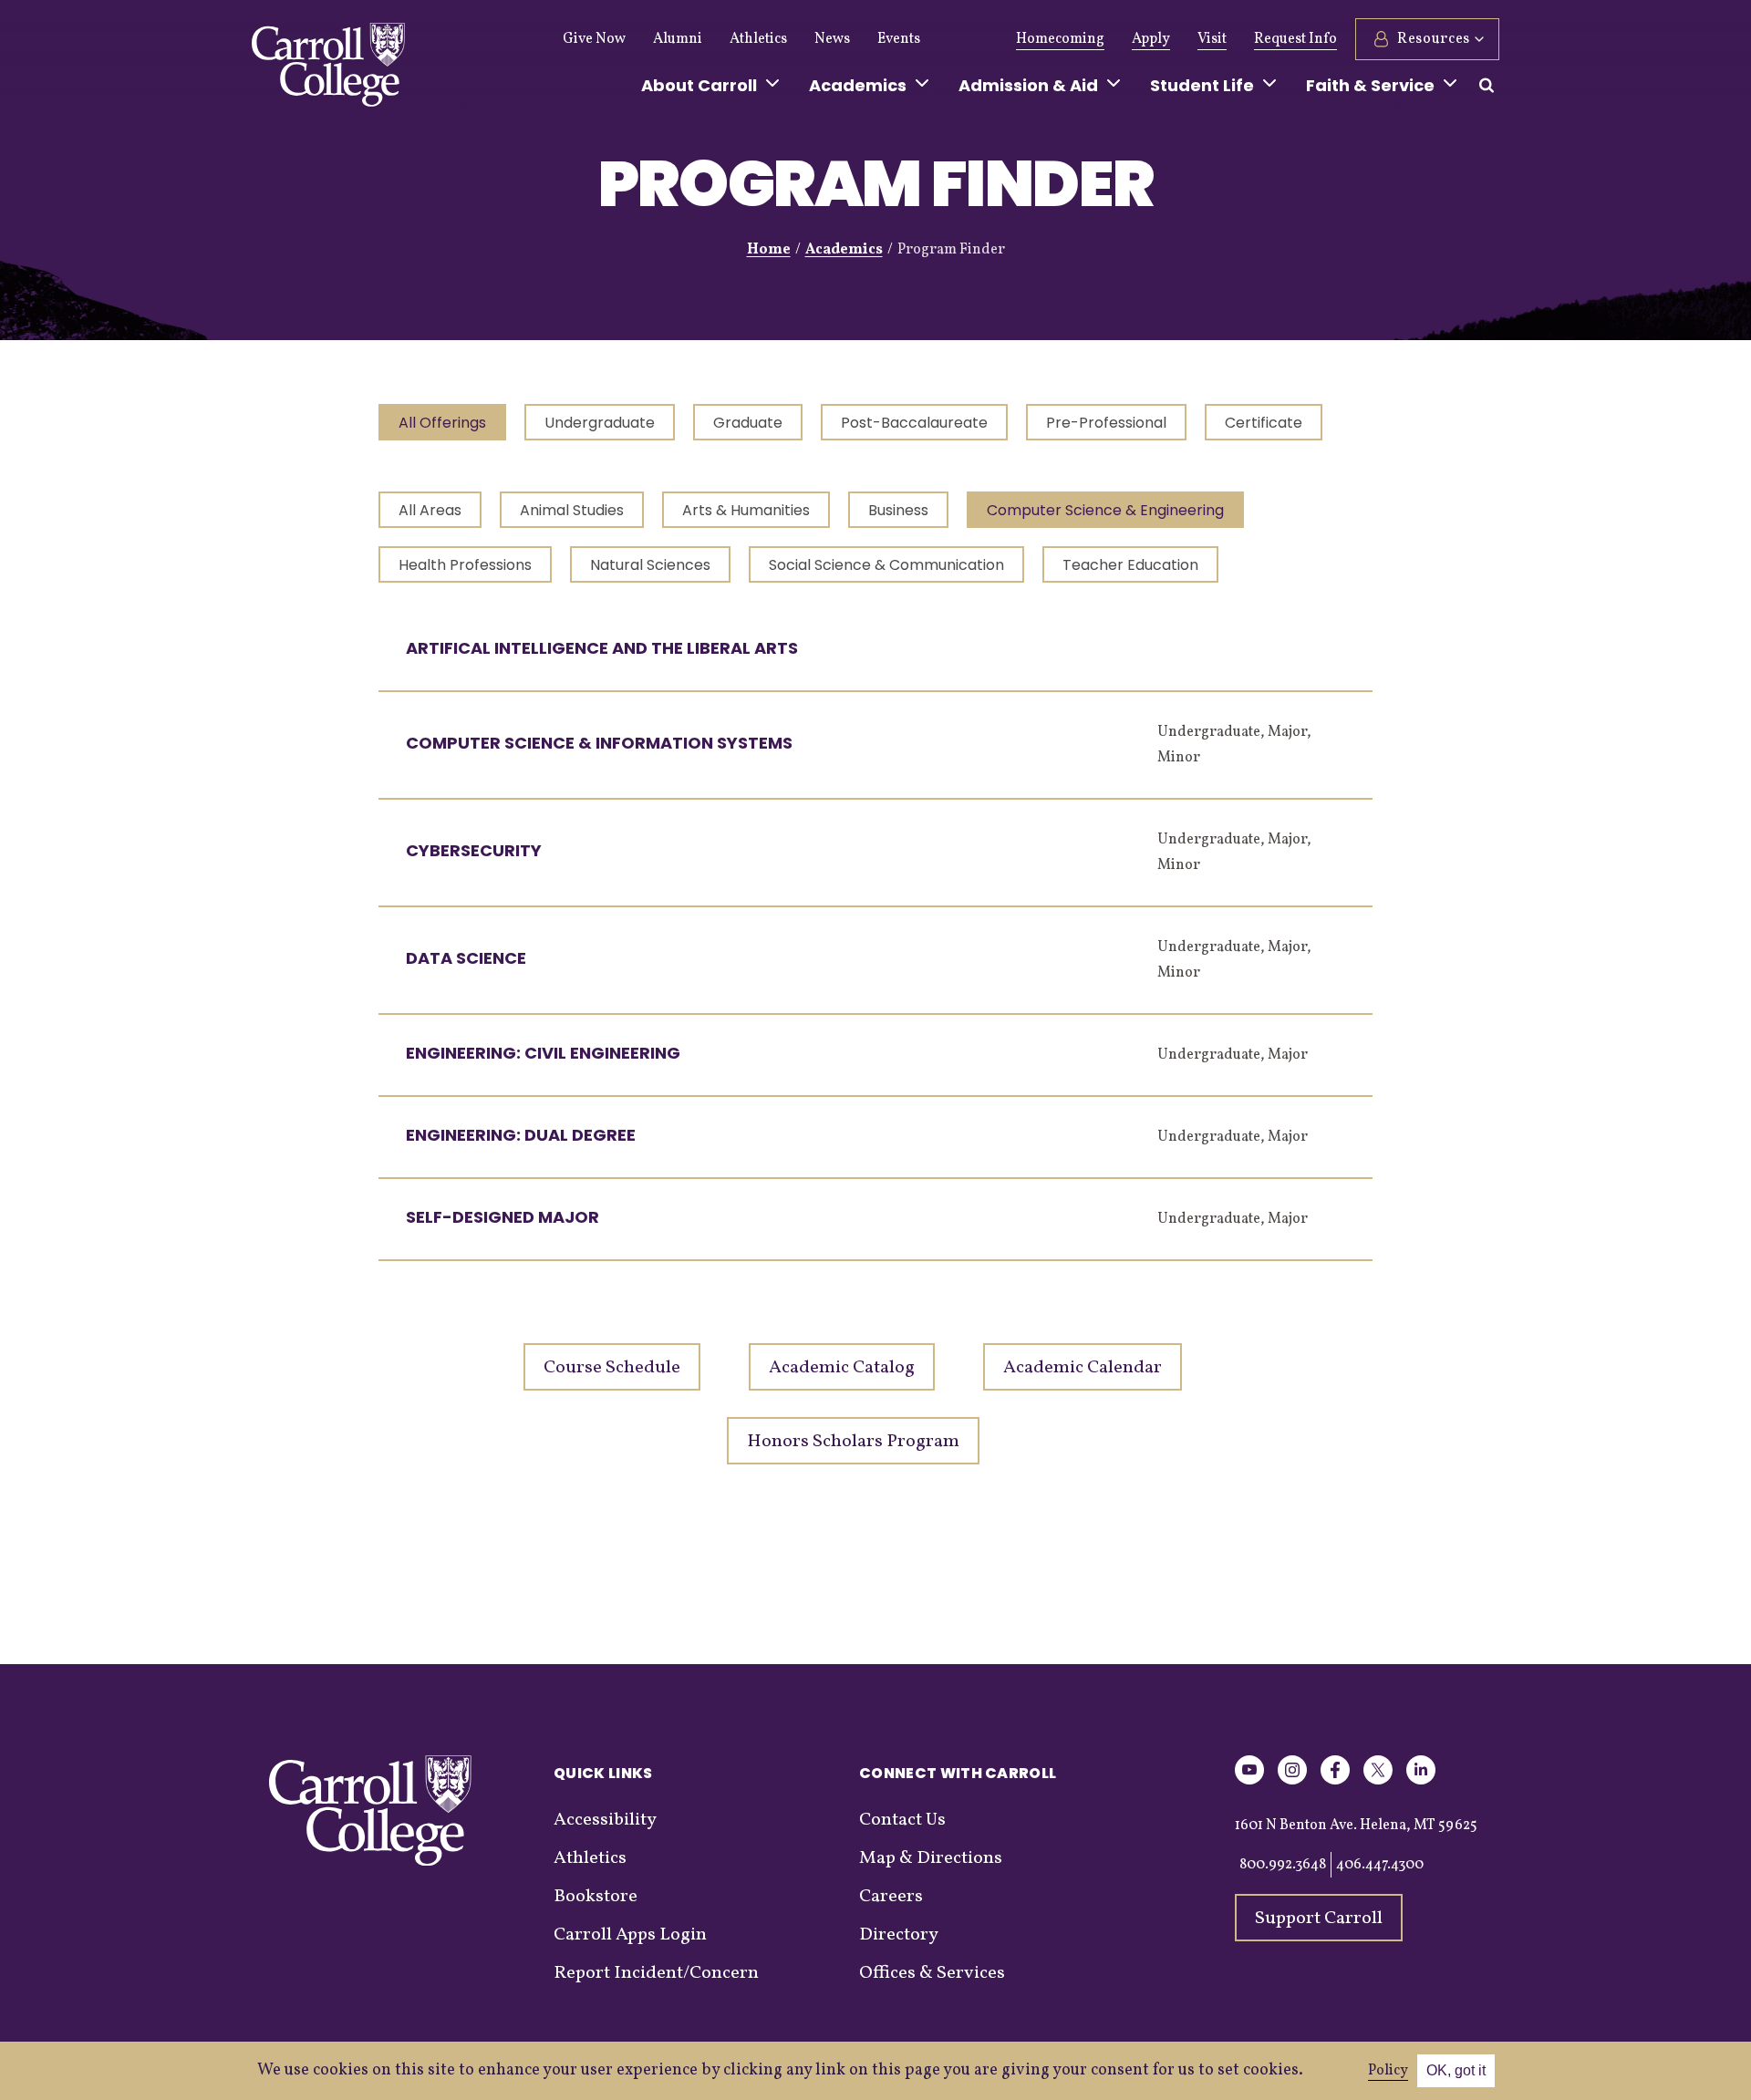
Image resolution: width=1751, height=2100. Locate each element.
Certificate (1264, 423)
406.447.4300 (1380, 1865)
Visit (1212, 39)
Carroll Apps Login (630, 1935)
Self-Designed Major (503, 1217)
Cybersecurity (474, 850)
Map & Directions (931, 1858)
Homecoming (1060, 39)
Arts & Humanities (746, 510)
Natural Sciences (650, 565)
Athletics (758, 39)
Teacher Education (1130, 565)
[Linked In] (1421, 1781)
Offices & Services (932, 1973)
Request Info (1295, 39)
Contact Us (902, 1820)
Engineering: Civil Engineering (543, 1053)
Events (899, 39)
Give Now (594, 39)
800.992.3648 (1283, 1865)
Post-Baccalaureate (914, 423)
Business (898, 510)
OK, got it (1456, 2070)
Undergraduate (600, 423)
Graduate (748, 423)
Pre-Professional (1106, 423)
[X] (1378, 1781)
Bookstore (596, 1897)
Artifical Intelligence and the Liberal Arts (602, 648)
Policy (1388, 2071)
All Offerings (442, 423)
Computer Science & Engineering (1105, 510)
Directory (899, 1935)
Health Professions (465, 565)
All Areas (430, 510)
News (832, 39)
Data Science (466, 958)
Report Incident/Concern (656, 1973)
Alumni (678, 39)
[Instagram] (1292, 1781)
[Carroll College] (328, 69)
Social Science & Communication (886, 565)
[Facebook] (1335, 1781)
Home (769, 250)
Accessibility (605, 1820)
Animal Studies (572, 510)
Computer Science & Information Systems (599, 743)
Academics (844, 250)
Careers (891, 1897)
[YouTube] (1249, 1781)
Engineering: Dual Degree (521, 1135)
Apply (1151, 39)
